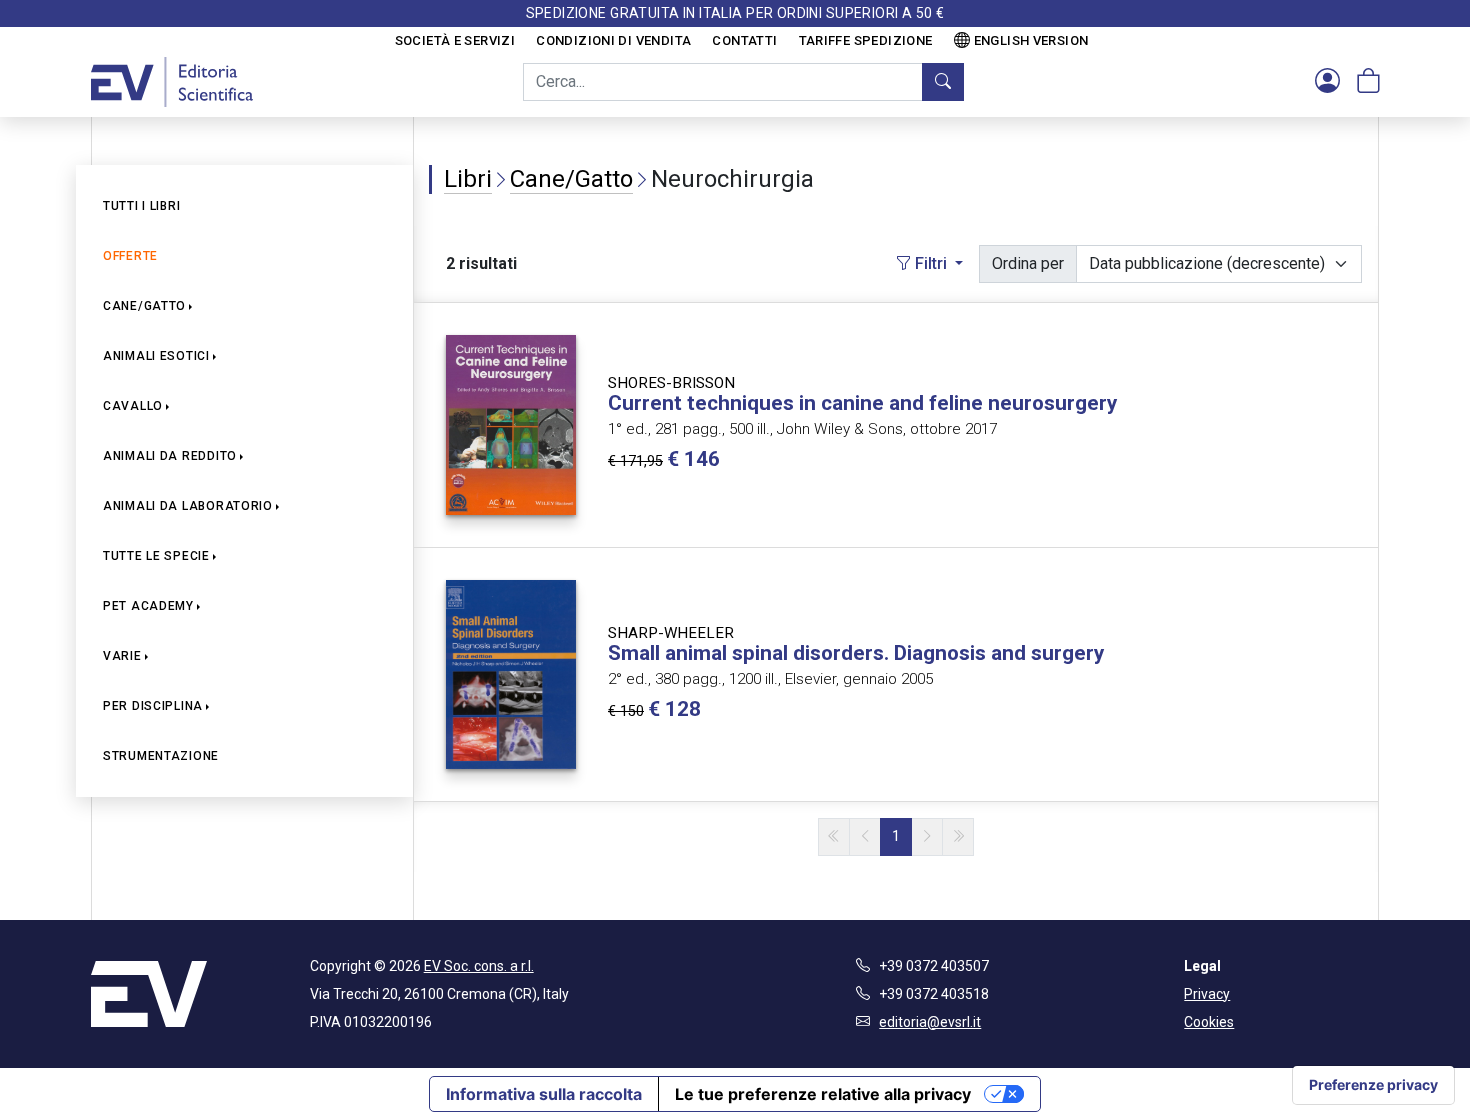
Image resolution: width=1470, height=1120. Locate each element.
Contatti (744, 40)
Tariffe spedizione (866, 40)
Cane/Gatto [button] (144, 306)
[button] (1327, 82)
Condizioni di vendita (613, 40)
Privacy (1207, 994)
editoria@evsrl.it (930, 1022)
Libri (468, 179)
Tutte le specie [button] (156, 556)
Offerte (130, 256)
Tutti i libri (141, 206)
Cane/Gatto (571, 179)
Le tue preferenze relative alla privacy (823, 1094)
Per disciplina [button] (153, 706)
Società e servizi (455, 40)
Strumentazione (161, 756)
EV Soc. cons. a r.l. (479, 966)
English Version (1031, 40)
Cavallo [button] (133, 406)
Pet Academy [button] (148, 606)
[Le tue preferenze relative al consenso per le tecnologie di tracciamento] (1373, 1085)
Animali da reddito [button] (170, 456)
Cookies (1209, 1022)
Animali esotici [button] (156, 356)
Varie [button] (122, 656)
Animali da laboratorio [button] (188, 506)
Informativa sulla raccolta (544, 1094)
